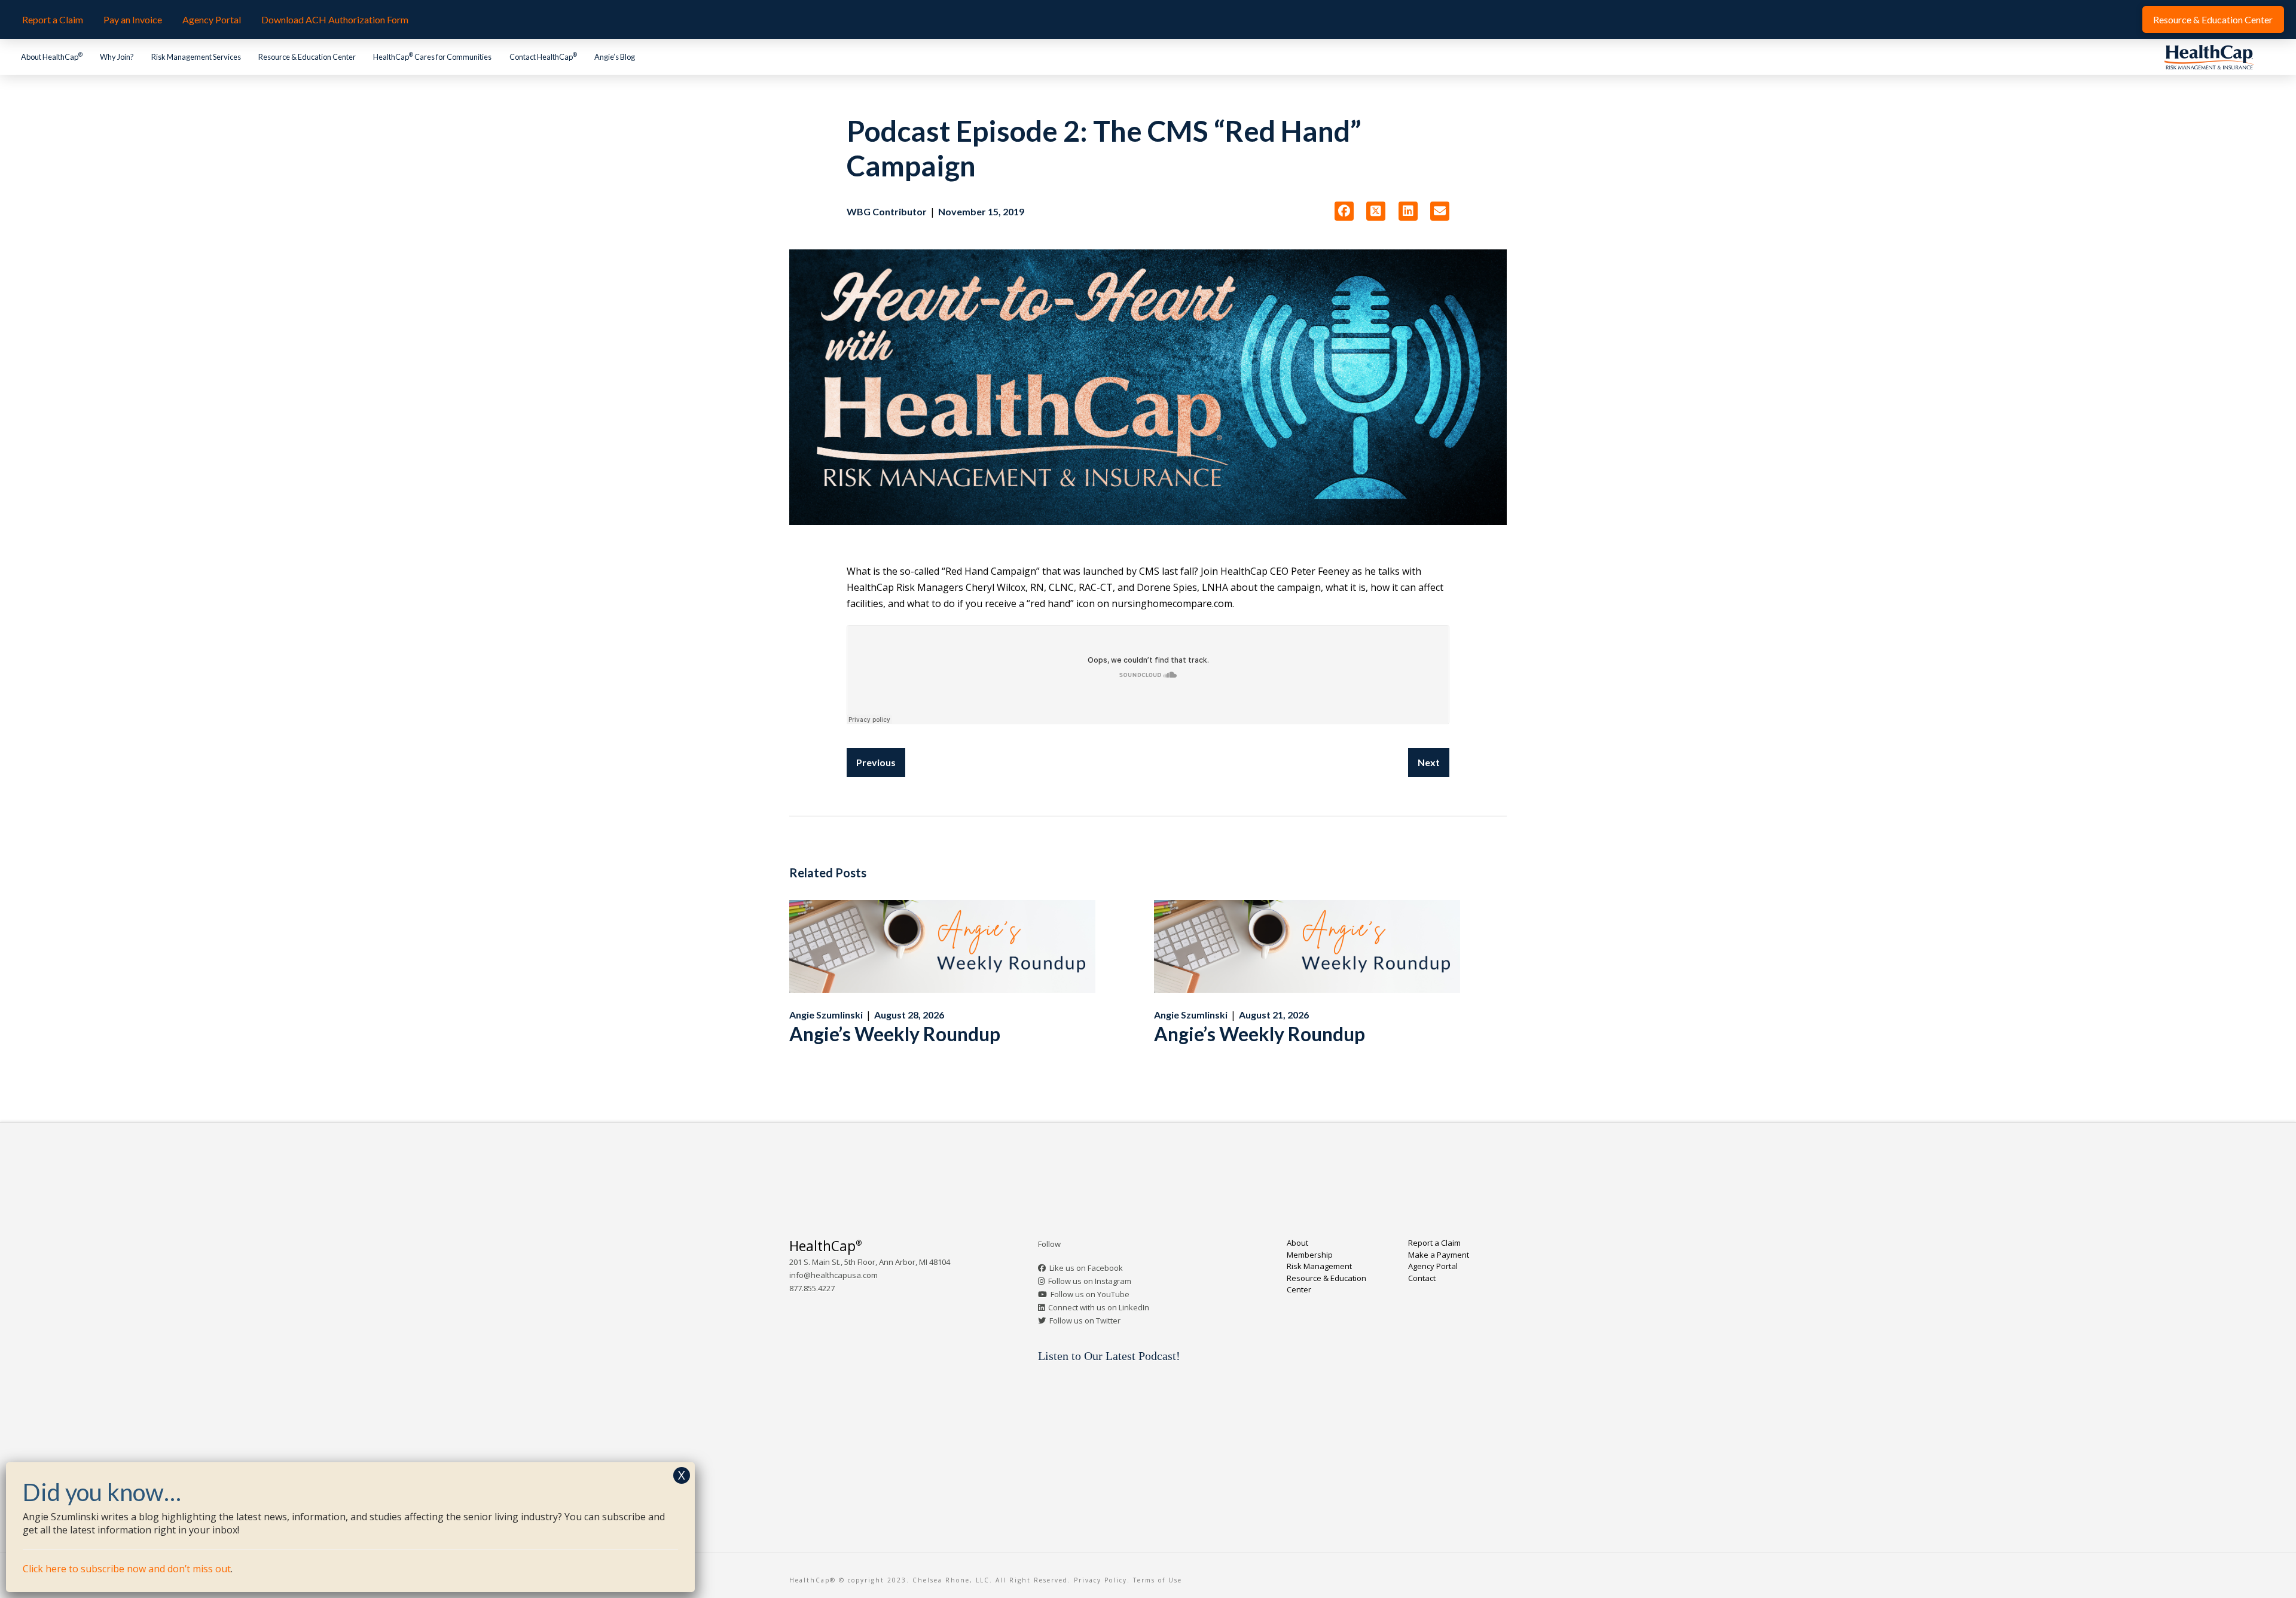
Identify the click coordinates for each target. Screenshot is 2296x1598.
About (1297, 1243)
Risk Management (1319, 1266)
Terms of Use (1158, 1580)
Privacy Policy (1100, 1580)
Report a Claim (1434, 1243)
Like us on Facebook (1086, 1268)
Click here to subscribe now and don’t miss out (127, 1569)
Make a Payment (1439, 1255)
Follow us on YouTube (1090, 1294)
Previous (876, 762)
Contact (1422, 1278)
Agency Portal (1433, 1266)
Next (1429, 762)
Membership (1310, 1255)
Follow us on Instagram (1090, 1281)
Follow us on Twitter (1085, 1321)
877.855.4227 (812, 1288)
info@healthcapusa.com (833, 1275)
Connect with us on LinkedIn (1099, 1307)
